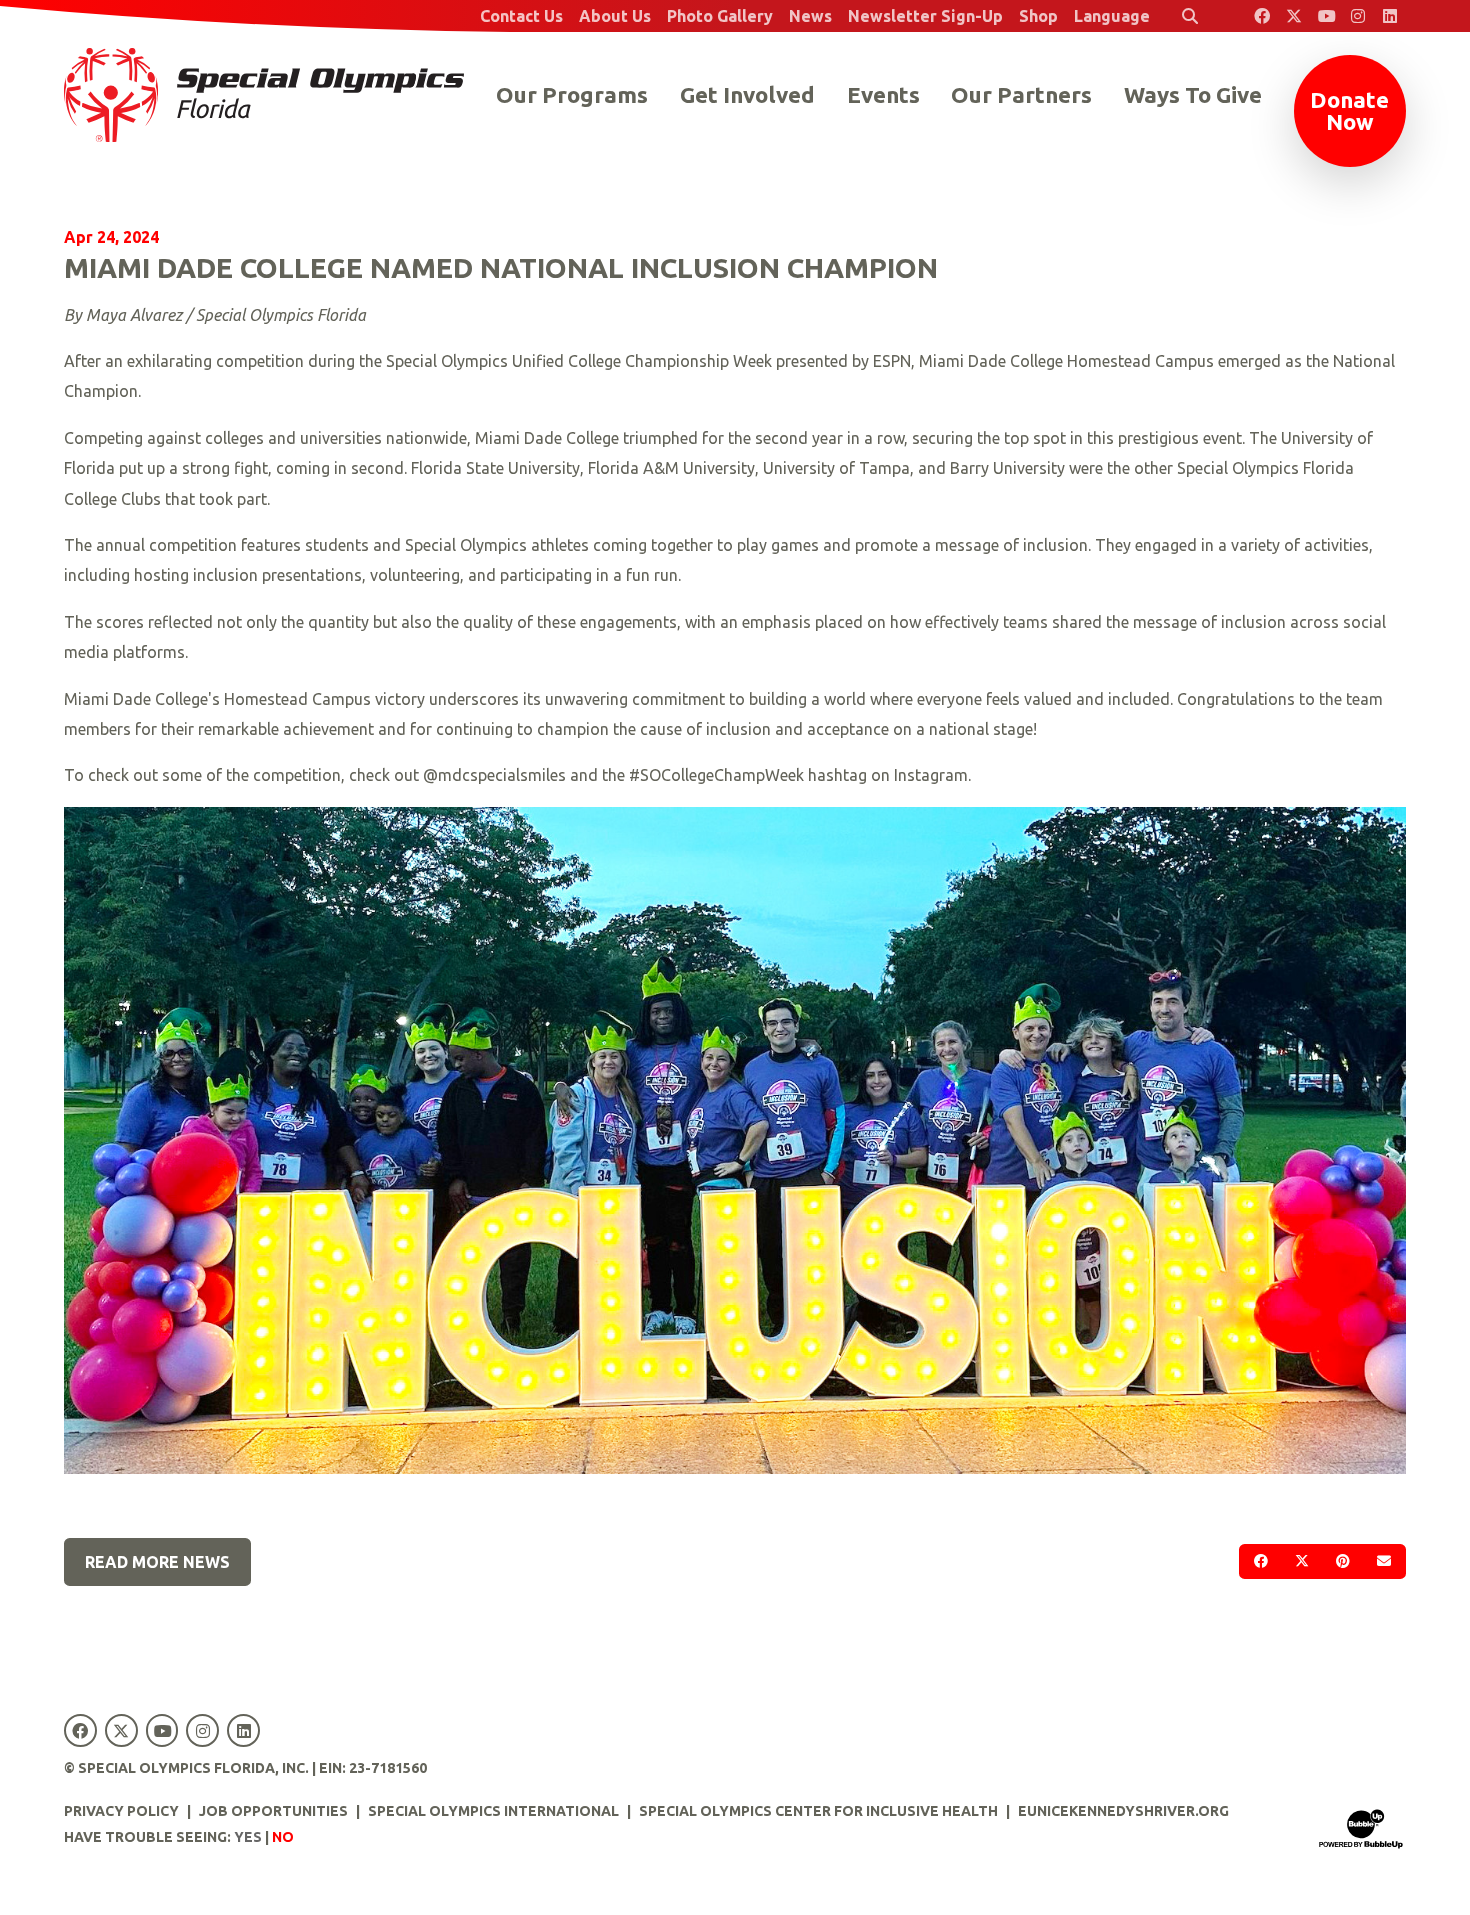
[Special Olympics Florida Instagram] (1358, 16)
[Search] (1190, 16)
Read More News (157, 1562)
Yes (248, 1837)
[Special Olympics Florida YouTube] (1326, 16)
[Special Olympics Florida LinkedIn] (1390, 16)
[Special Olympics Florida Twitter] (1294, 16)
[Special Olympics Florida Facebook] (1262, 16)
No (283, 1837)
